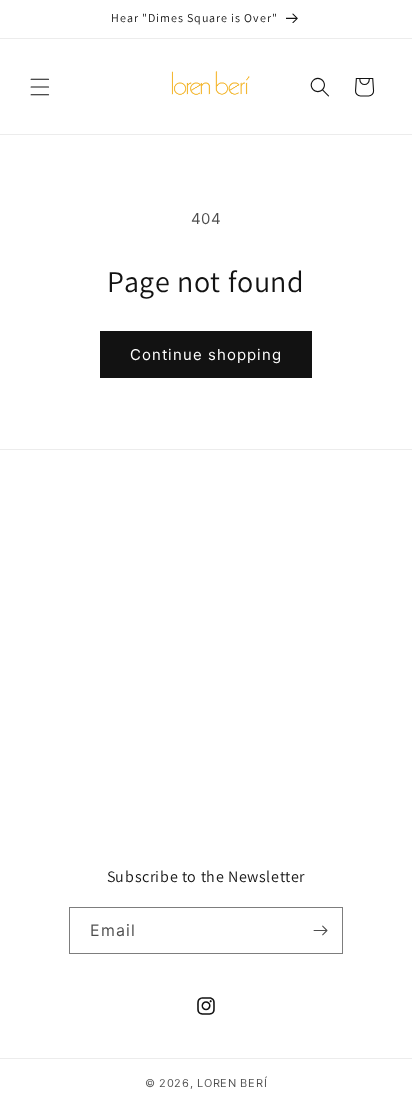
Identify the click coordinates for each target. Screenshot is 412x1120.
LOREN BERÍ (232, 1083)
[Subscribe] (320, 930)
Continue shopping (206, 354)
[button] (40, 87)
